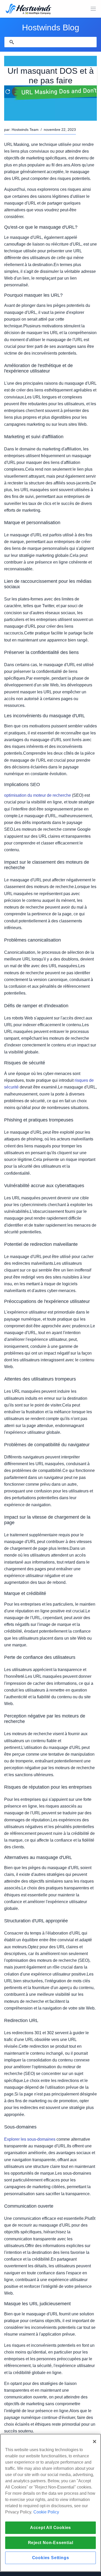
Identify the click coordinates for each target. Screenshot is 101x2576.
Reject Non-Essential (51, 2543)
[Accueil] (28, 9)
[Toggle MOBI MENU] (93, 9)
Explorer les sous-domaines (30, 2139)
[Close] (95, 2442)
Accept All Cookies (51, 2528)
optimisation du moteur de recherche (38, 795)
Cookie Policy (46, 2512)
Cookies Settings (51, 2558)
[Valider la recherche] (12, 42)
